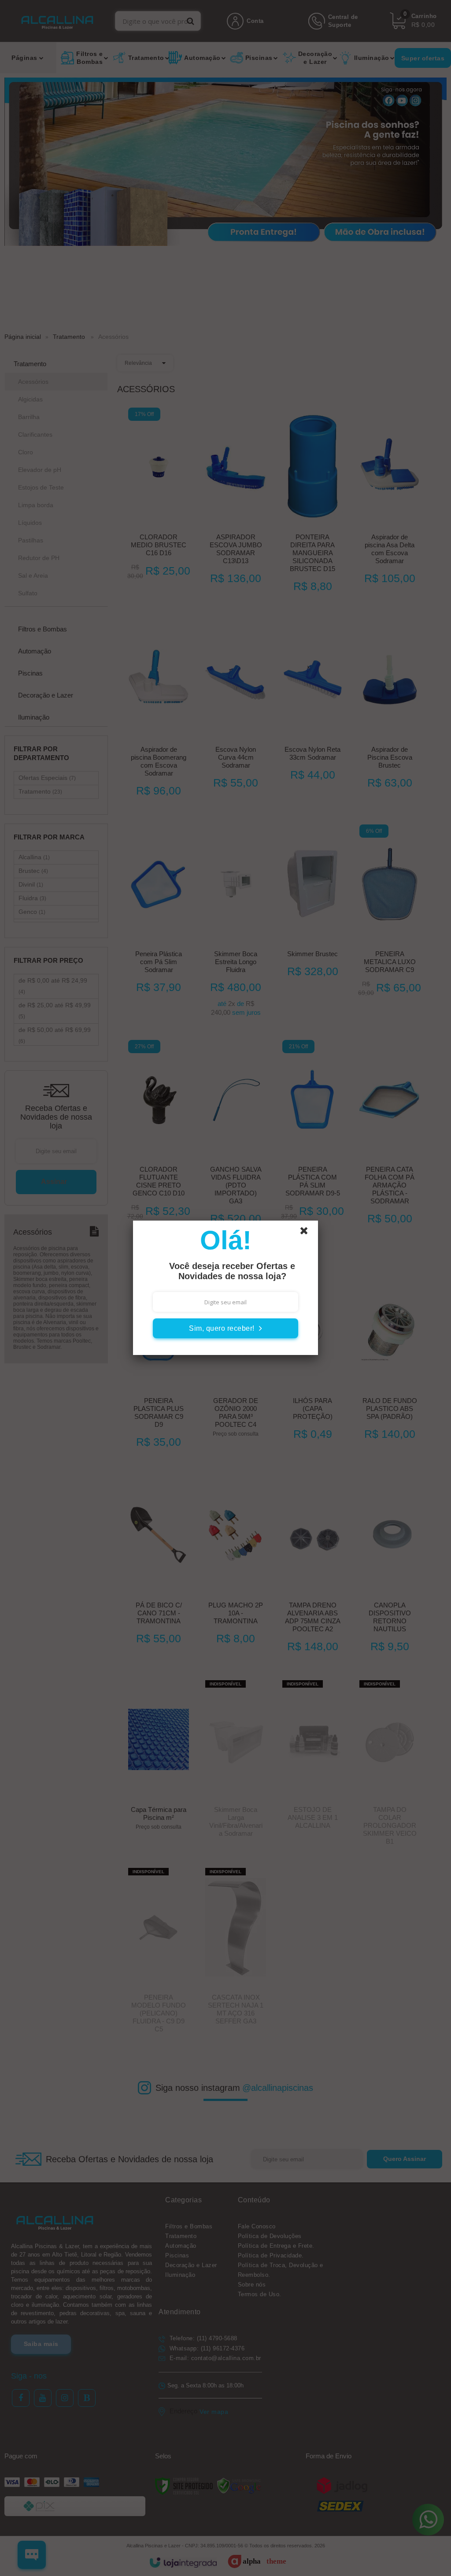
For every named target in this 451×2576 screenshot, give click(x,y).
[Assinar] (225, 1328)
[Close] (308, 1233)
